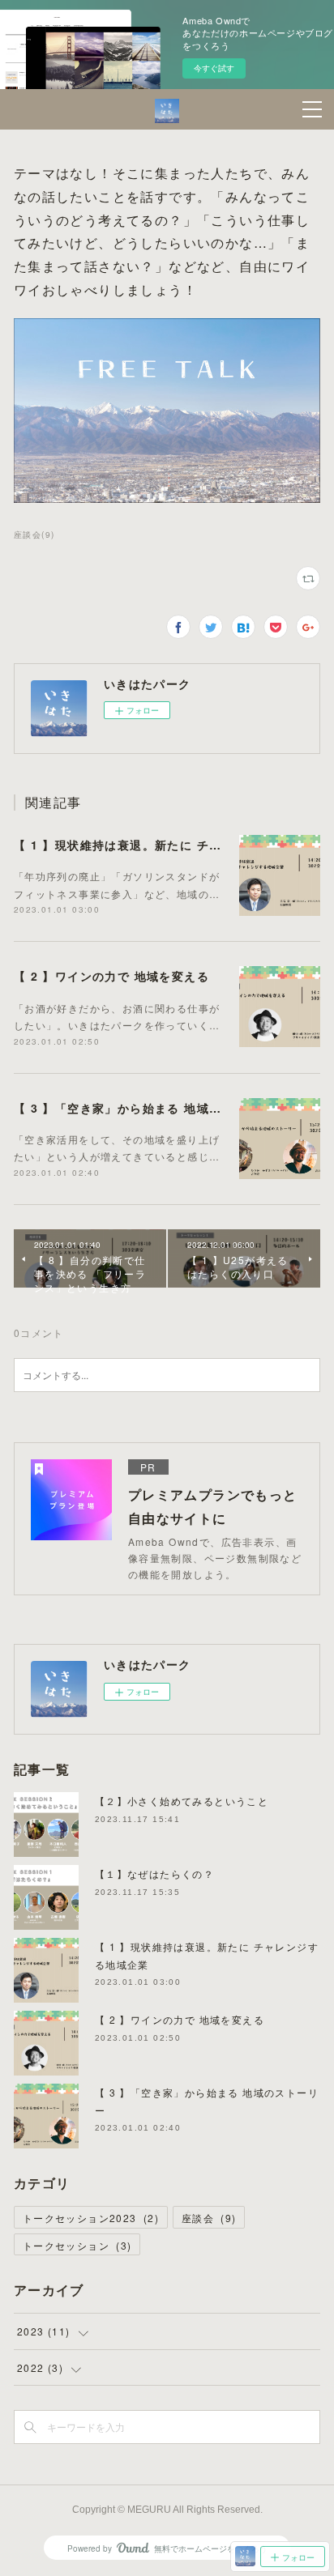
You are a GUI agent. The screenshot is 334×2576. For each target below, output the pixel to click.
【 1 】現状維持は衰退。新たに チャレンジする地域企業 (174, 845)
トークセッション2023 (91, 2218)
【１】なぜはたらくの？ (154, 1873)
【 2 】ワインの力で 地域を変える (111, 976)
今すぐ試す (214, 68)
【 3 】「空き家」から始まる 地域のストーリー (149, 1108)
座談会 (209, 2218)
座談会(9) (34, 534)
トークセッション (77, 2245)
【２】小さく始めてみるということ (182, 1801)
